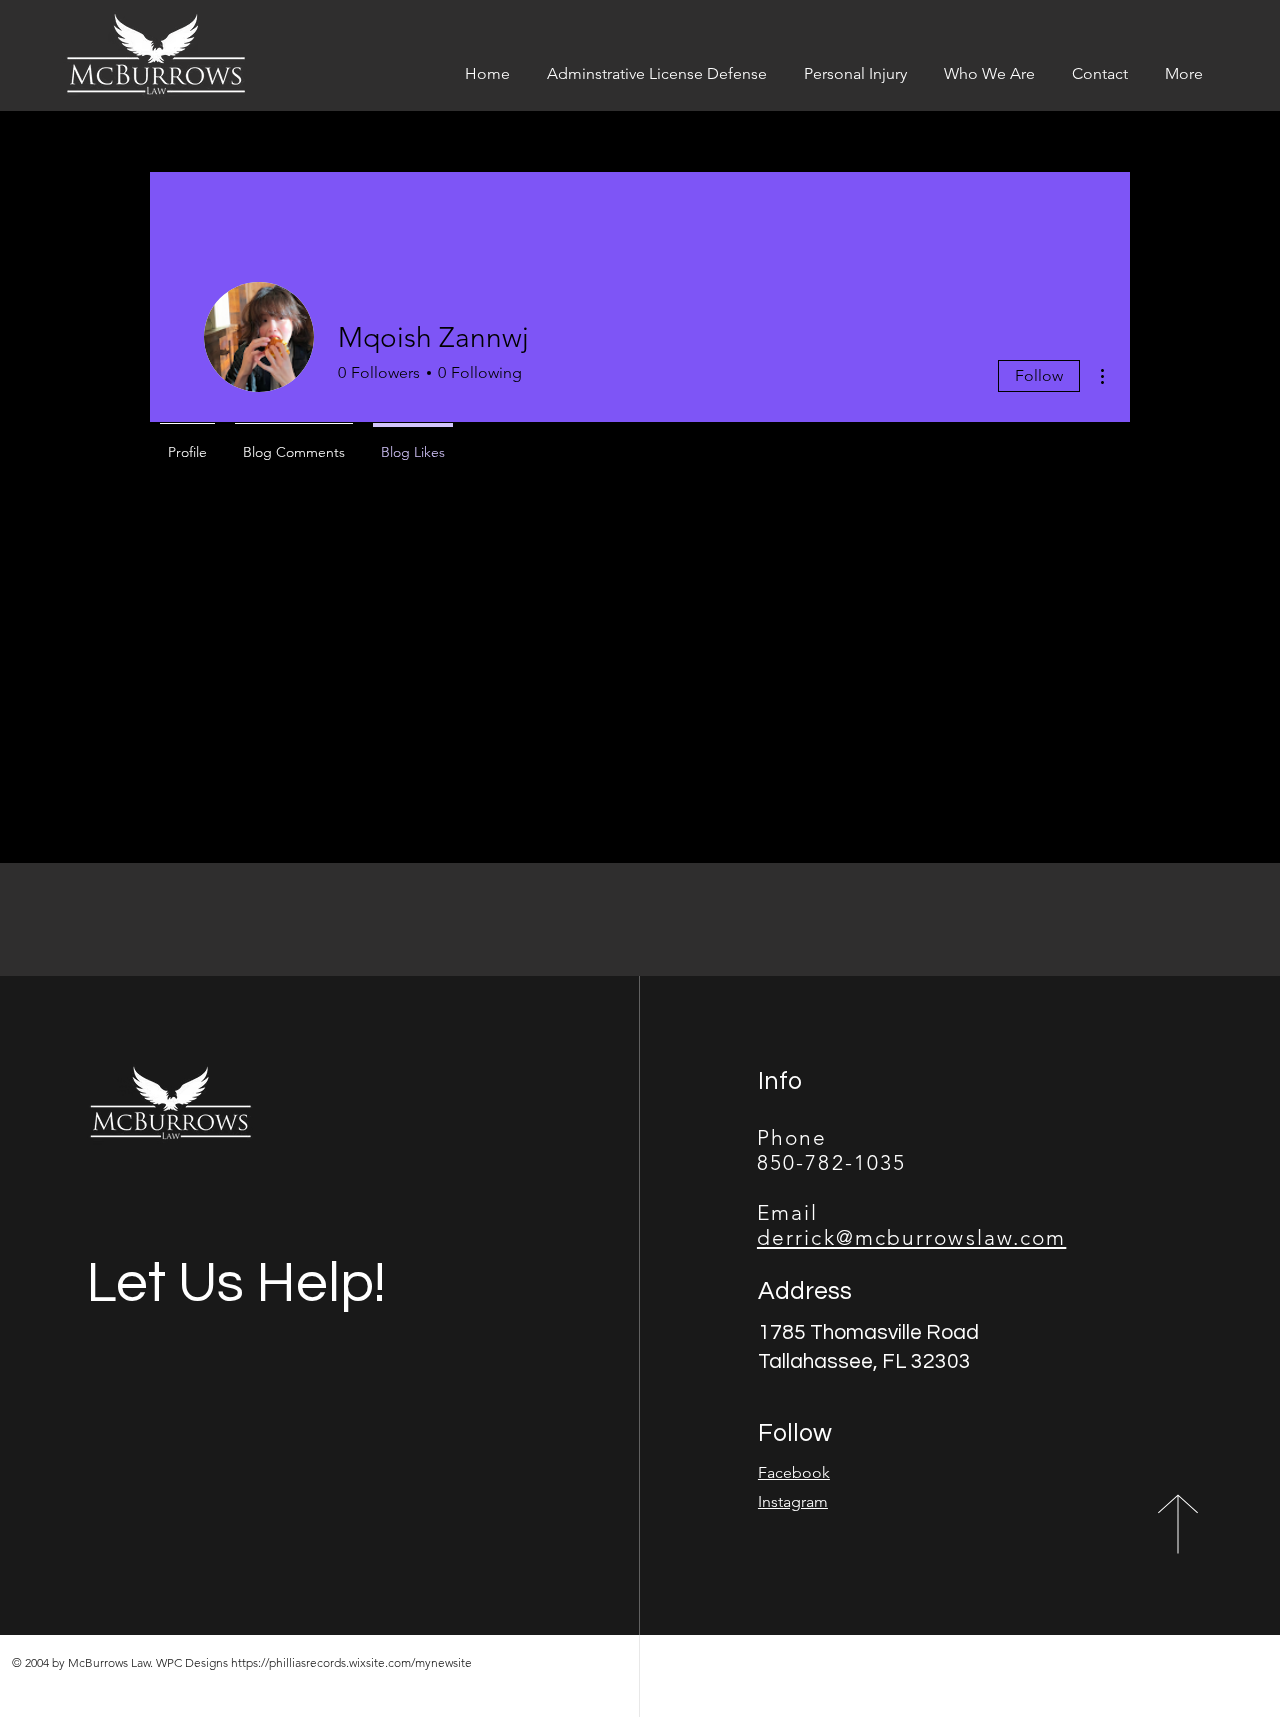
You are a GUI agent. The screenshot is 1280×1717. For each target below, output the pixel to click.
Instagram (793, 1501)
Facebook (794, 1472)
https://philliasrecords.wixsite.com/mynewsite (351, 1662)
